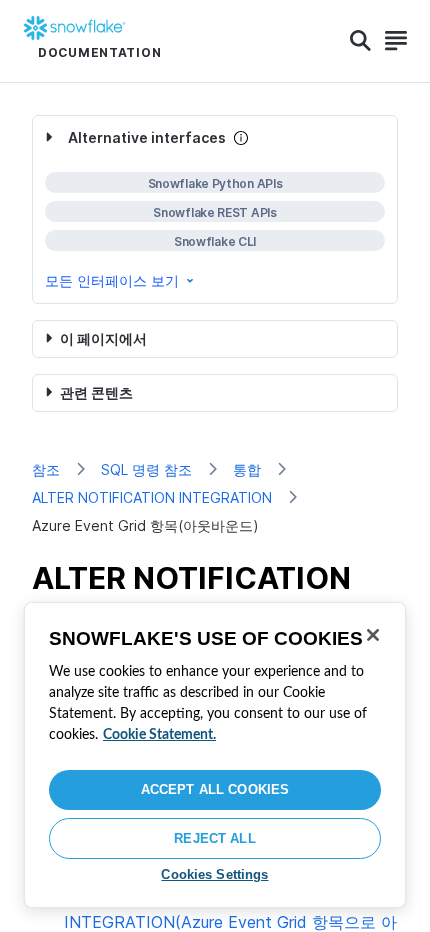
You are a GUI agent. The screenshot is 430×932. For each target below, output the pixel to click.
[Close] (373, 635)
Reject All (214, 838)
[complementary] (215, 209)
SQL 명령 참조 (146, 469)
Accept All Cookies (215, 789)
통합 (247, 469)
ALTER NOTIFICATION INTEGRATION (152, 497)
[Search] (360, 41)
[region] (215, 755)
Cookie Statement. (159, 735)
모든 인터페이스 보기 (112, 280)
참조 (46, 469)
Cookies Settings (214, 874)
